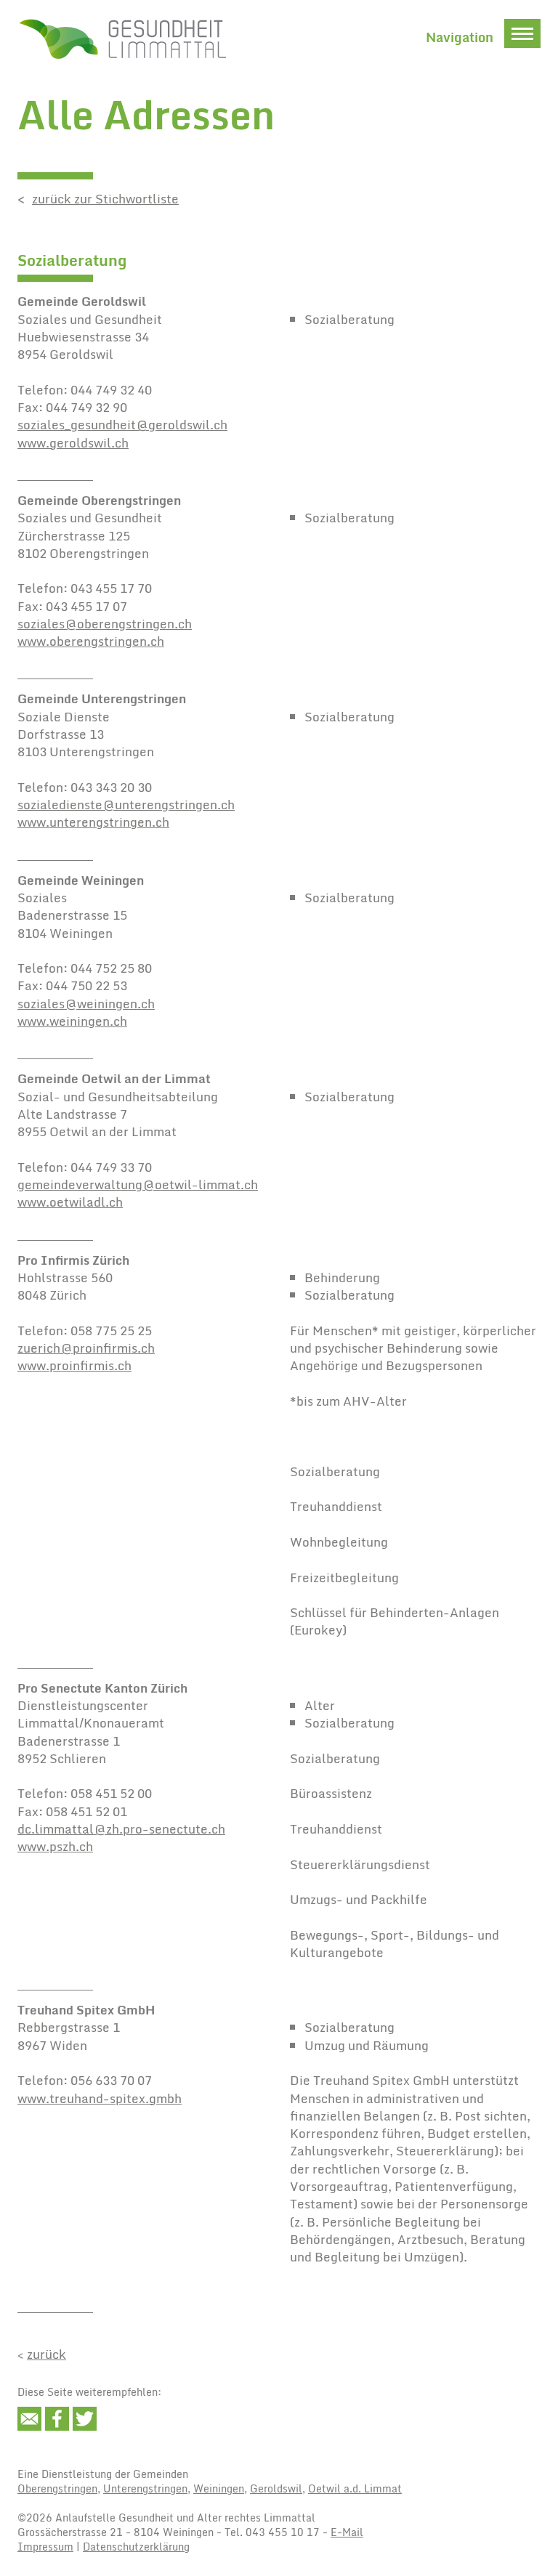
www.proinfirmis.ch (74, 1365)
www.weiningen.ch (72, 1021)
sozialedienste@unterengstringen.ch (126, 805)
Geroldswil (276, 2488)
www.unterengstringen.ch (93, 822)
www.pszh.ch (55, 1846)
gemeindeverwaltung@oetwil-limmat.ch (138, 1184)
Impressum (45, 2547)
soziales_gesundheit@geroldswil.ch (122, 425)
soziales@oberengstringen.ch (105, 624)
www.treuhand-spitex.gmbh (100, 2098)
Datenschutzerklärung (136, 2547)
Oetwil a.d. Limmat (355, 2488)
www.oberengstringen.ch (91, 641)
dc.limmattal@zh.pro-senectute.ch (121, 1829)
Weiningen (219, 2488)
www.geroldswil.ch (73, 443)
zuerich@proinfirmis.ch (86, 1348)
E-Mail (347, 2532)
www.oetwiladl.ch (70, 1202)
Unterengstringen (145, 2488)
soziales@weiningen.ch (86, 1004)
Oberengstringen (57, 2488)
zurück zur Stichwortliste (105, 199)
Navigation (460, 37)
